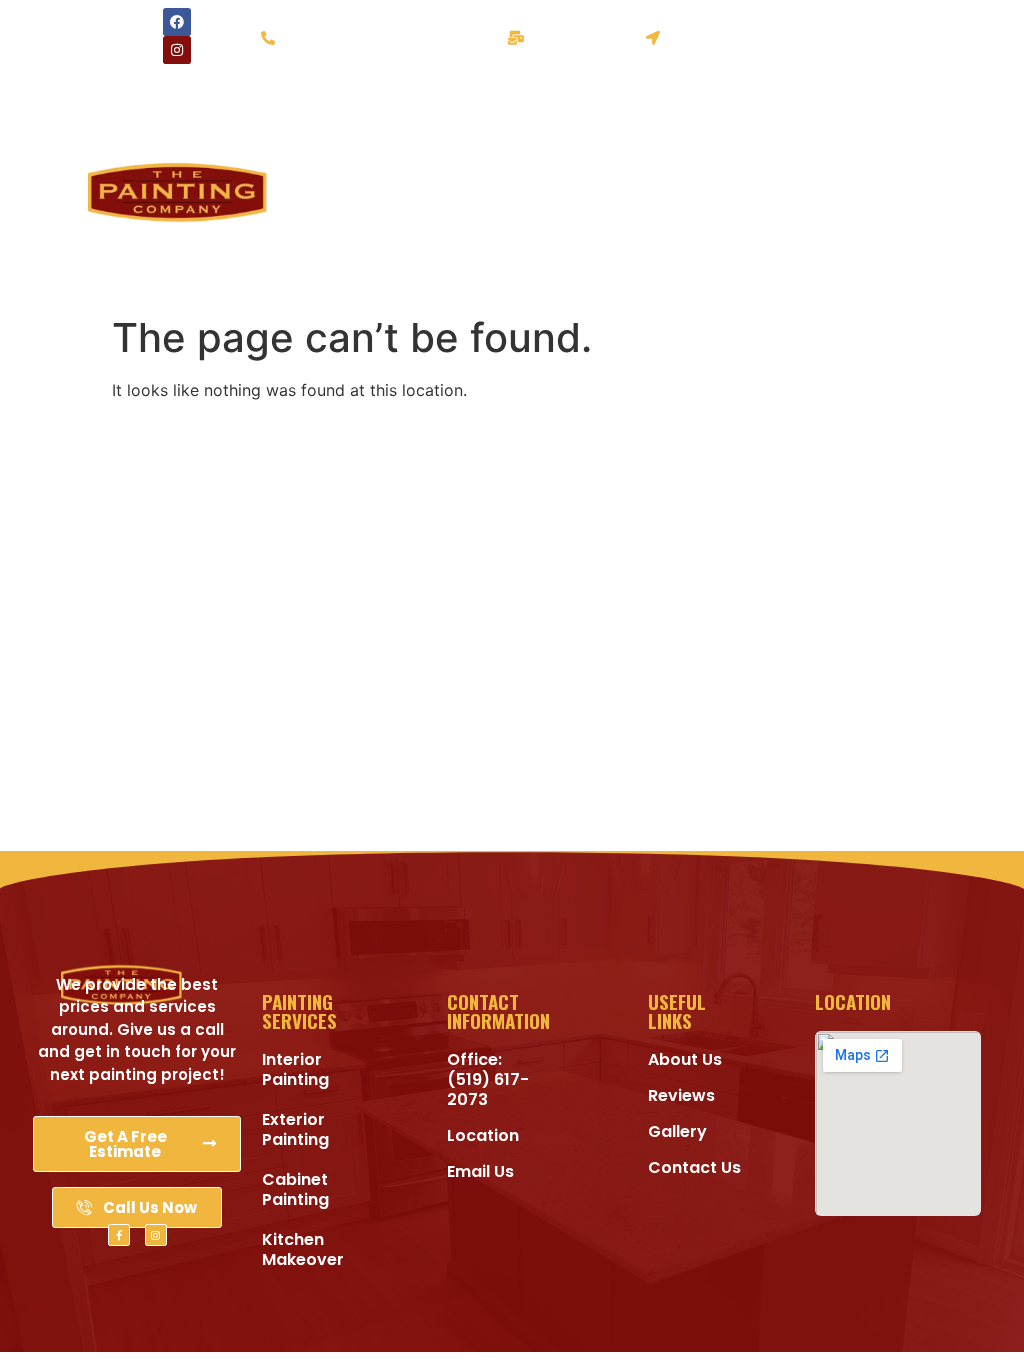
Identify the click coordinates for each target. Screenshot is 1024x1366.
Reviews (396, 236)
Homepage (343, 98)
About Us (343, 190)
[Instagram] (177, 50)
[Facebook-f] (119, 1235)
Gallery (289, 236)
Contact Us (343, 282)
